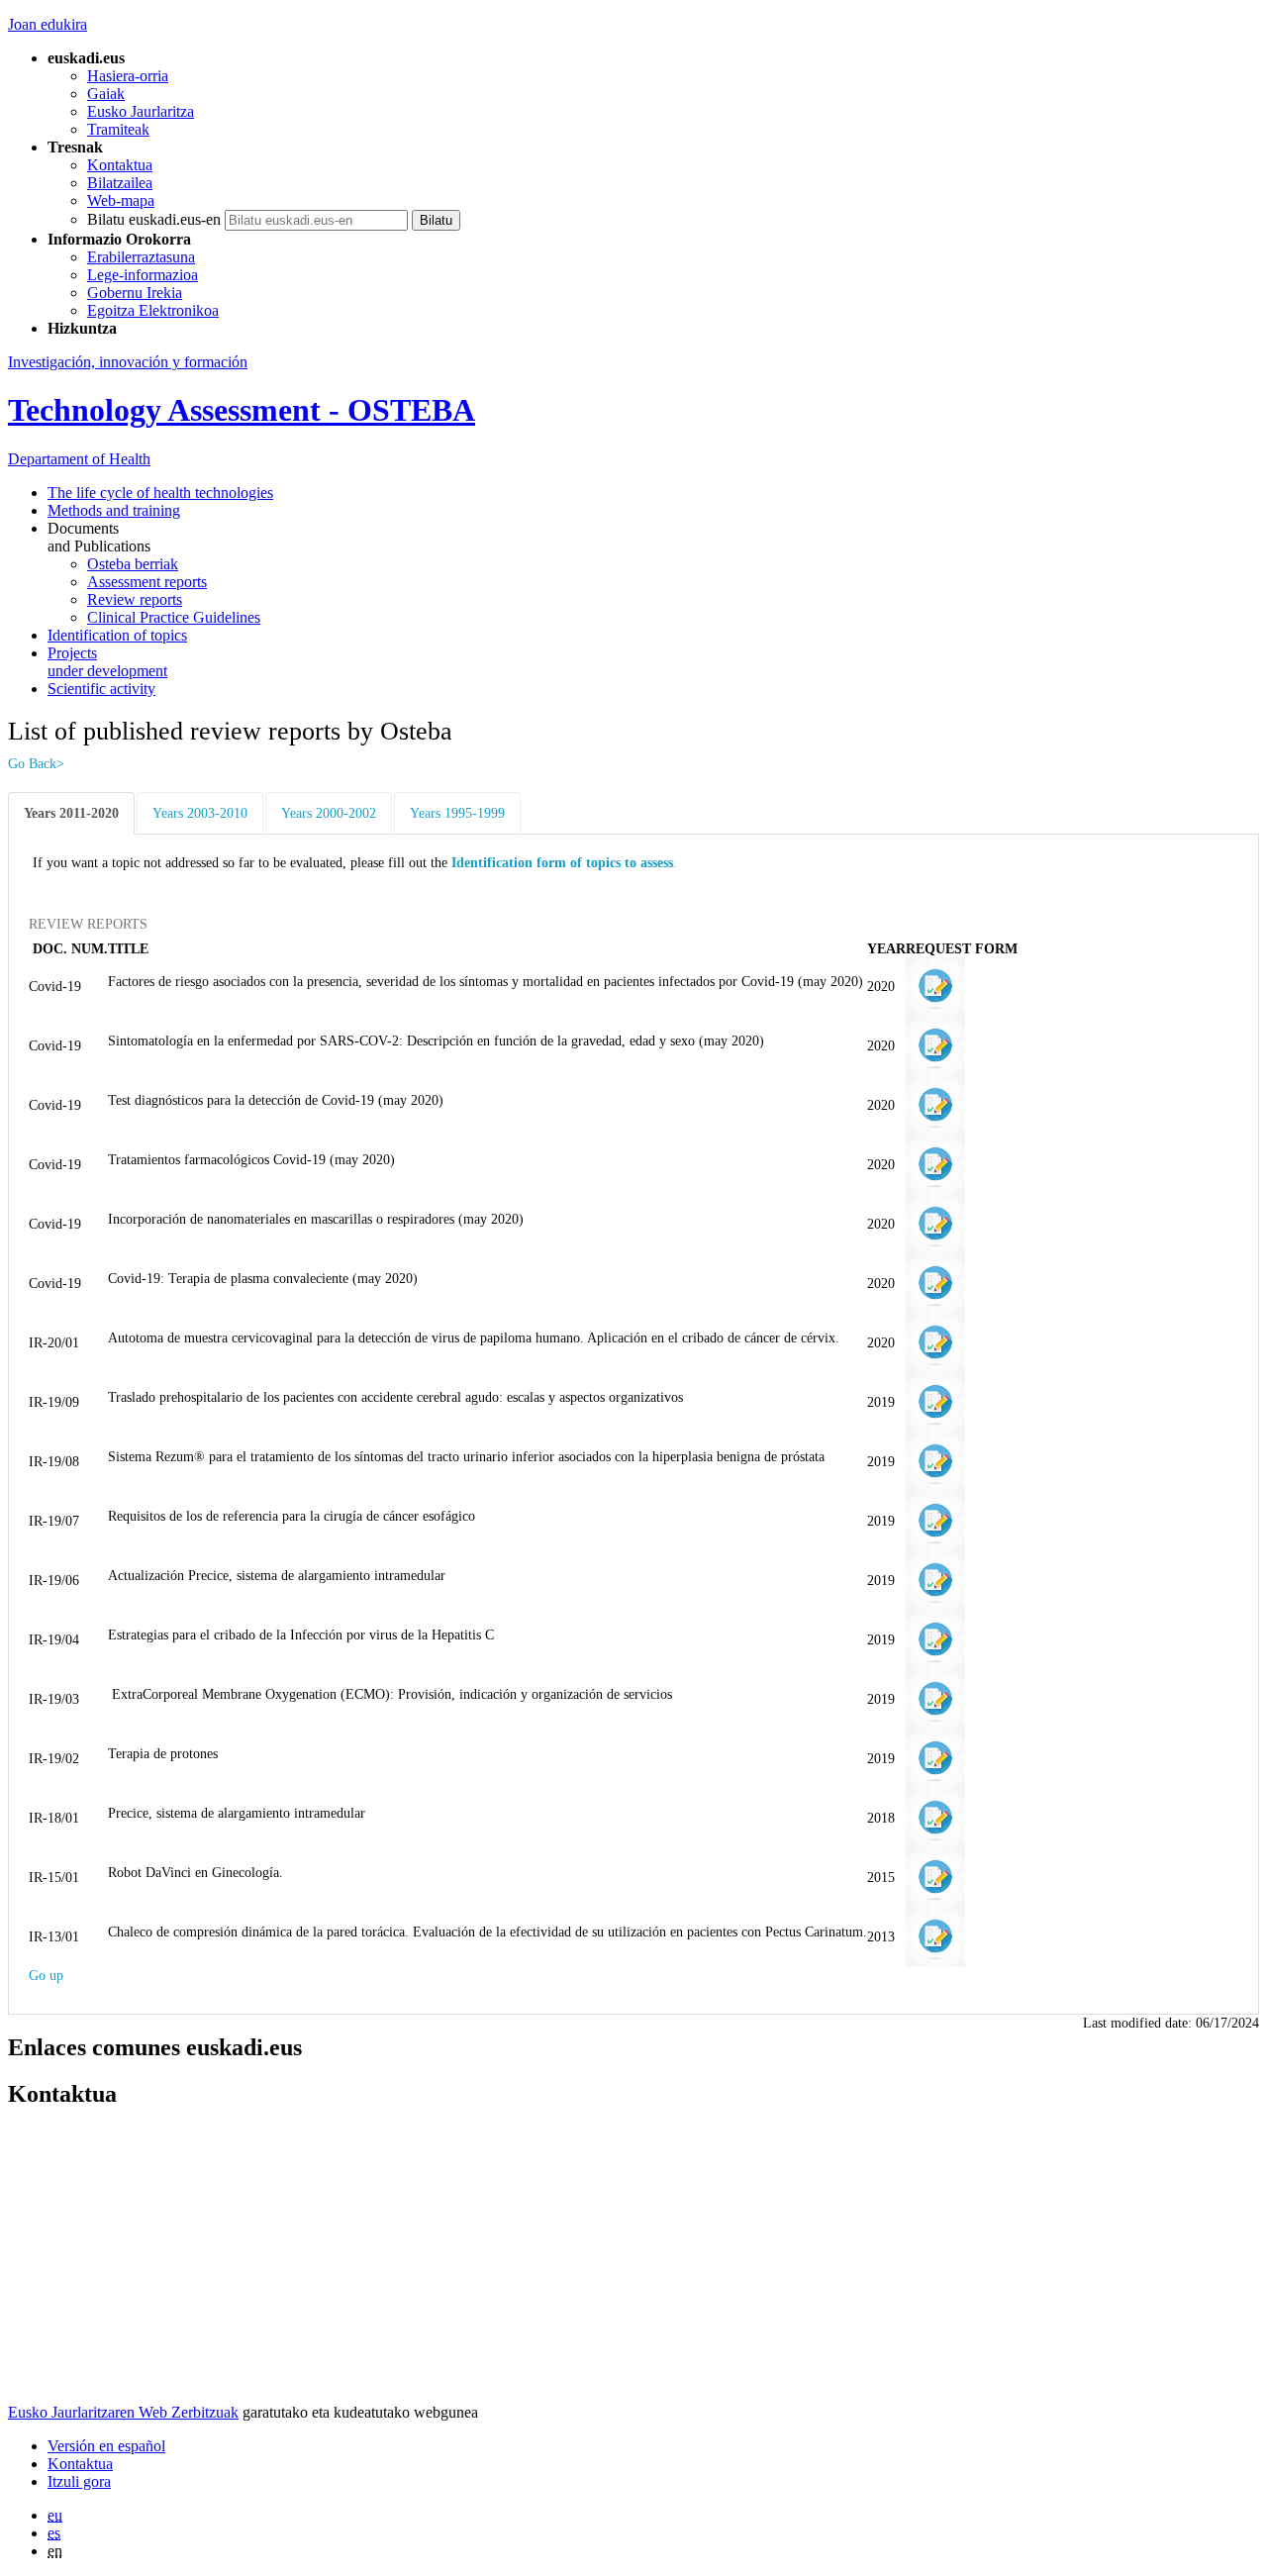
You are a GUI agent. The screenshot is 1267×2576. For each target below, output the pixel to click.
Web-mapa (121, 200)
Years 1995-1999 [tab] (457, 813)
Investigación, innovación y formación (128, 362)
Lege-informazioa (143, 275)
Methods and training (114, 510)
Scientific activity (101, 689)
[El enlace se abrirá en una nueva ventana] (935, 985)
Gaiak (106, 94)
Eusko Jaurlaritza (141, 111)
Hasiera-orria (128, 76)
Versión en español (106, 2446)
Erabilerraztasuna (141, 257)
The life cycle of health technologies (160, 493)
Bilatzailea (120, 183)
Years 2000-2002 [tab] (329, 813)
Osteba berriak (133, 564)
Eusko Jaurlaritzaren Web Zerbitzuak (123, 2412)
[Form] (935, 1520)
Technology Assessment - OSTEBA (242, 410)
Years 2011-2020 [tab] (71, 813)
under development (107, 662)
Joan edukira (48, 24)
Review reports (135, 599)
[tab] (72, 813)
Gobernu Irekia (135, 293)
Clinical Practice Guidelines (174, 617)
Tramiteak (118, 129)
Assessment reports (147, 582)
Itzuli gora (79, 2481)
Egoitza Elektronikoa (153, 310)
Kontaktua (120, 165)
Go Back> (36, 763)
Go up (46, 1975)
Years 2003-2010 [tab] (200, 813)
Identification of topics (117, 635)
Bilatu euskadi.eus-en (154, 219)
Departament (79, 459)
